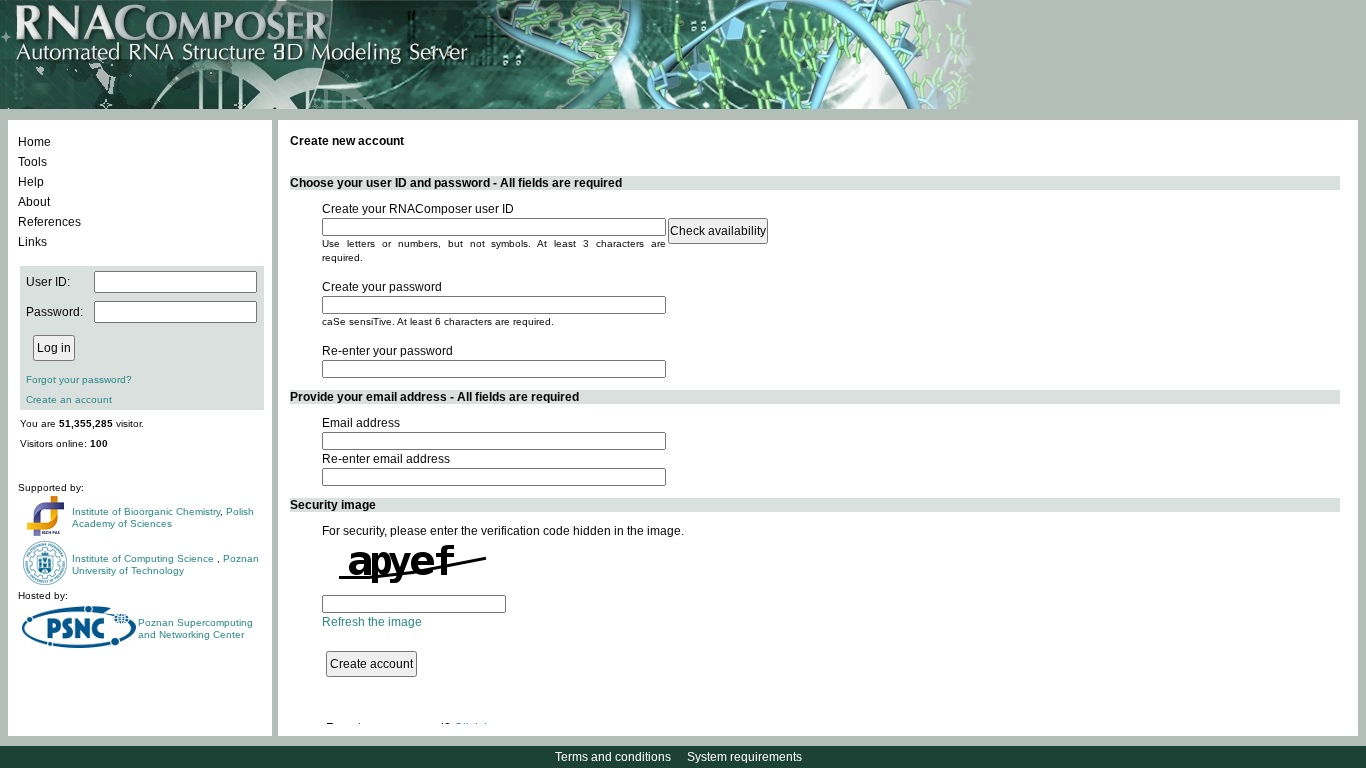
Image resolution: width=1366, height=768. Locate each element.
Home (34, 142)
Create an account (69, 399)
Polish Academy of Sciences (163, 517)
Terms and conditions (613, 757)
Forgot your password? (79, 379)
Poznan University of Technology (165, 564)
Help (31, 182)
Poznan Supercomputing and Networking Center (195, 628)
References (49, 222)
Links (32, 242)
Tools (32, 162)
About (34, 202)
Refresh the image (372, 622)
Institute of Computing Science (144, 558)
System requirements (744, 757)
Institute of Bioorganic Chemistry (146, 511)
